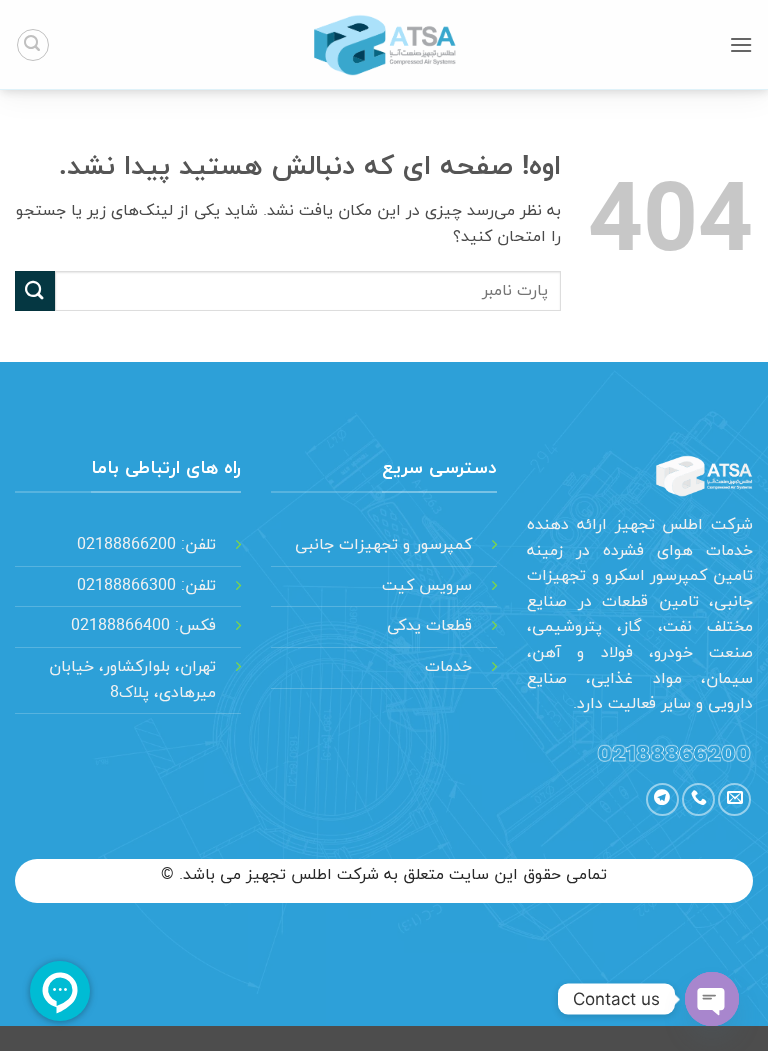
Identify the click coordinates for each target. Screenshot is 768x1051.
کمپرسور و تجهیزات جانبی (383, 545)
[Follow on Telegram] (662, 799)
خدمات (448, 667)
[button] (741, 44)
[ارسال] (35, 290)
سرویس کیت (427, 586)
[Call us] (698, 799)
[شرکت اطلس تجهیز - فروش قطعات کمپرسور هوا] (384, 45)
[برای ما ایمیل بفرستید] (734, 799)
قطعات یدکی (429, 626)
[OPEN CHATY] (712, 999)
